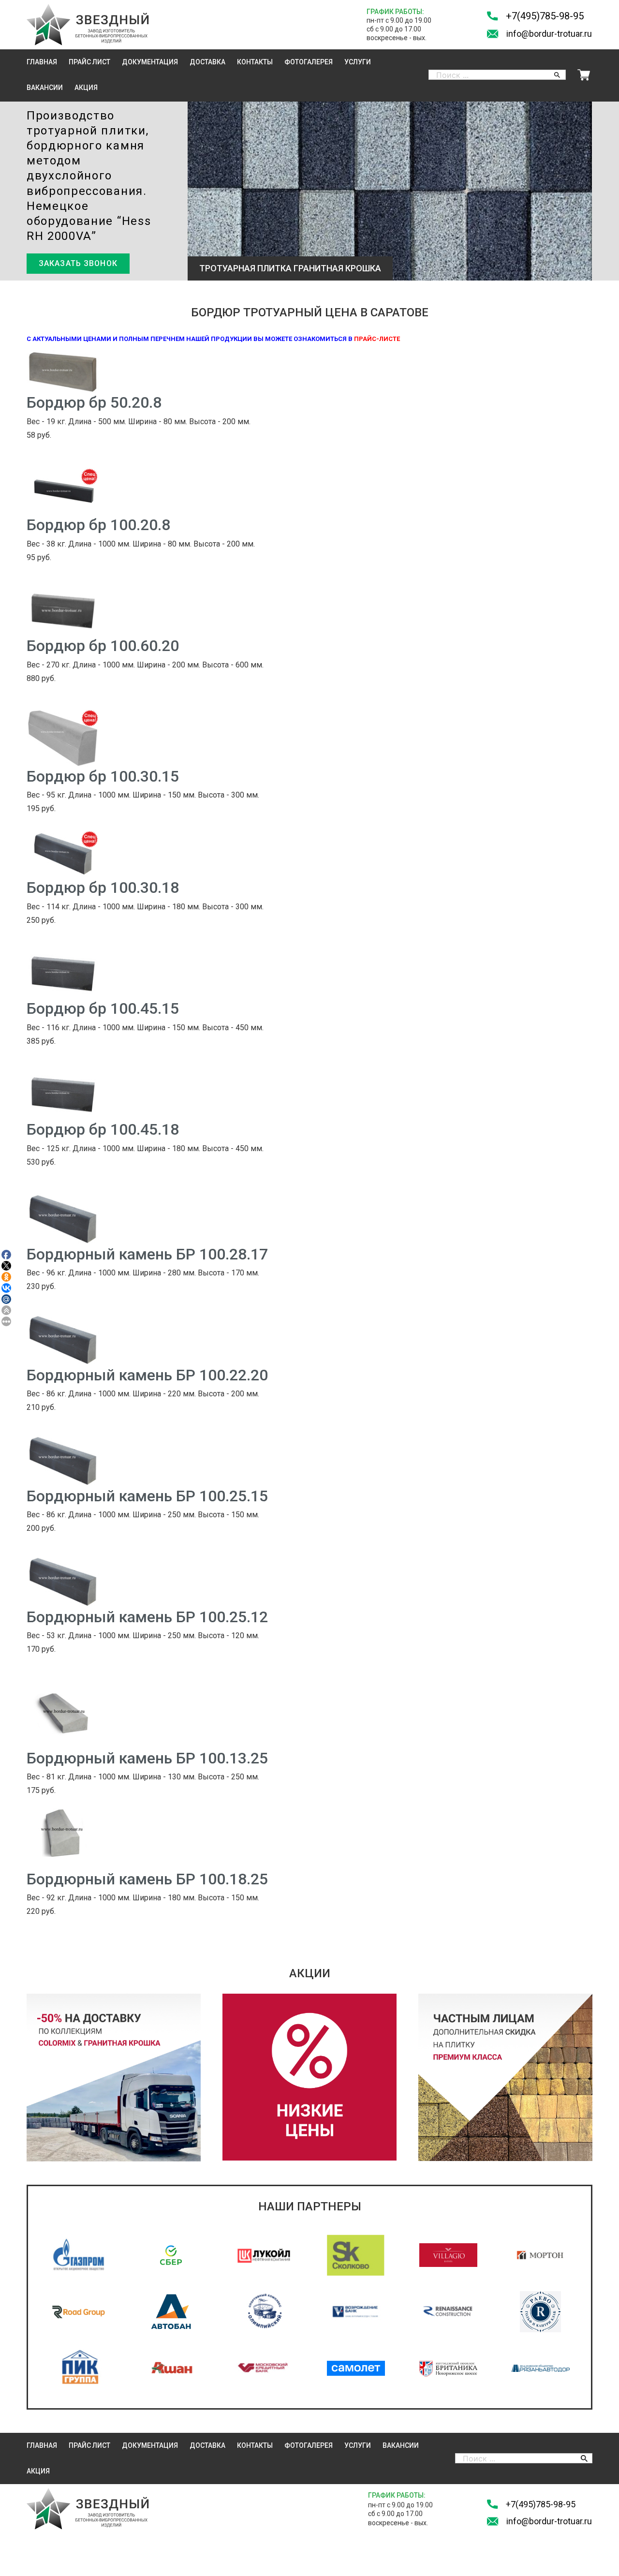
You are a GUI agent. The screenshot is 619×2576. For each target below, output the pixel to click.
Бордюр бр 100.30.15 (103, 776)
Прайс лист (89, 62)
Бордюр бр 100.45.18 (103, 1129)
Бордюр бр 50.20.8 (94, 402)
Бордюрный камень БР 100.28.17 (147, 1254)
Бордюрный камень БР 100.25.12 (147, 1617)
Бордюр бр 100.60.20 (103, 646)
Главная (42, 62)
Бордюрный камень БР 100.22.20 (147, 1375)
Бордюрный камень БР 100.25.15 (147, 1496)
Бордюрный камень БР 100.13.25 (147, 1758)
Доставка (207, 62)
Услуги (358, 62)
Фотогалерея (309, 62)
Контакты (255, 62)
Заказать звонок (78, 263)
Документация (150, 62)
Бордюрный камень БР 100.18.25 (147, 1879)
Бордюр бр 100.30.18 (103, 888)
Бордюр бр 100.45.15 (103, 1008)
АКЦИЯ (86, 88)
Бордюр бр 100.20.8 (98, 525)
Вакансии (45, 88)
